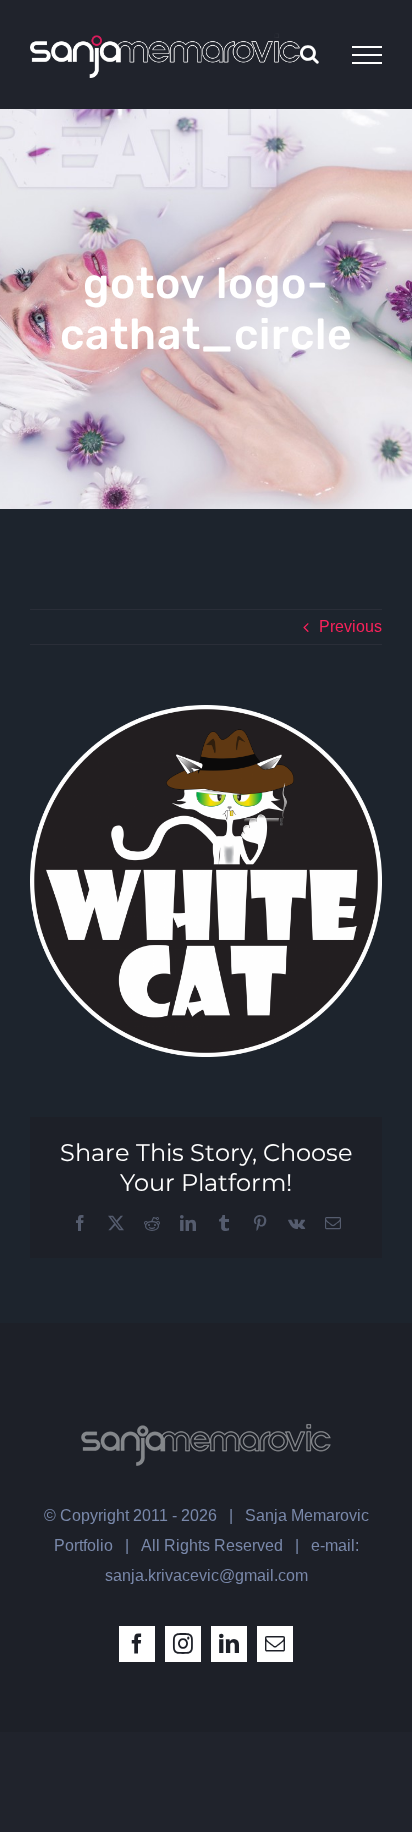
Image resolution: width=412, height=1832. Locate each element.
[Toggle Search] (309, 54)
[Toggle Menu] (367, 55)
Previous (350, 626)
